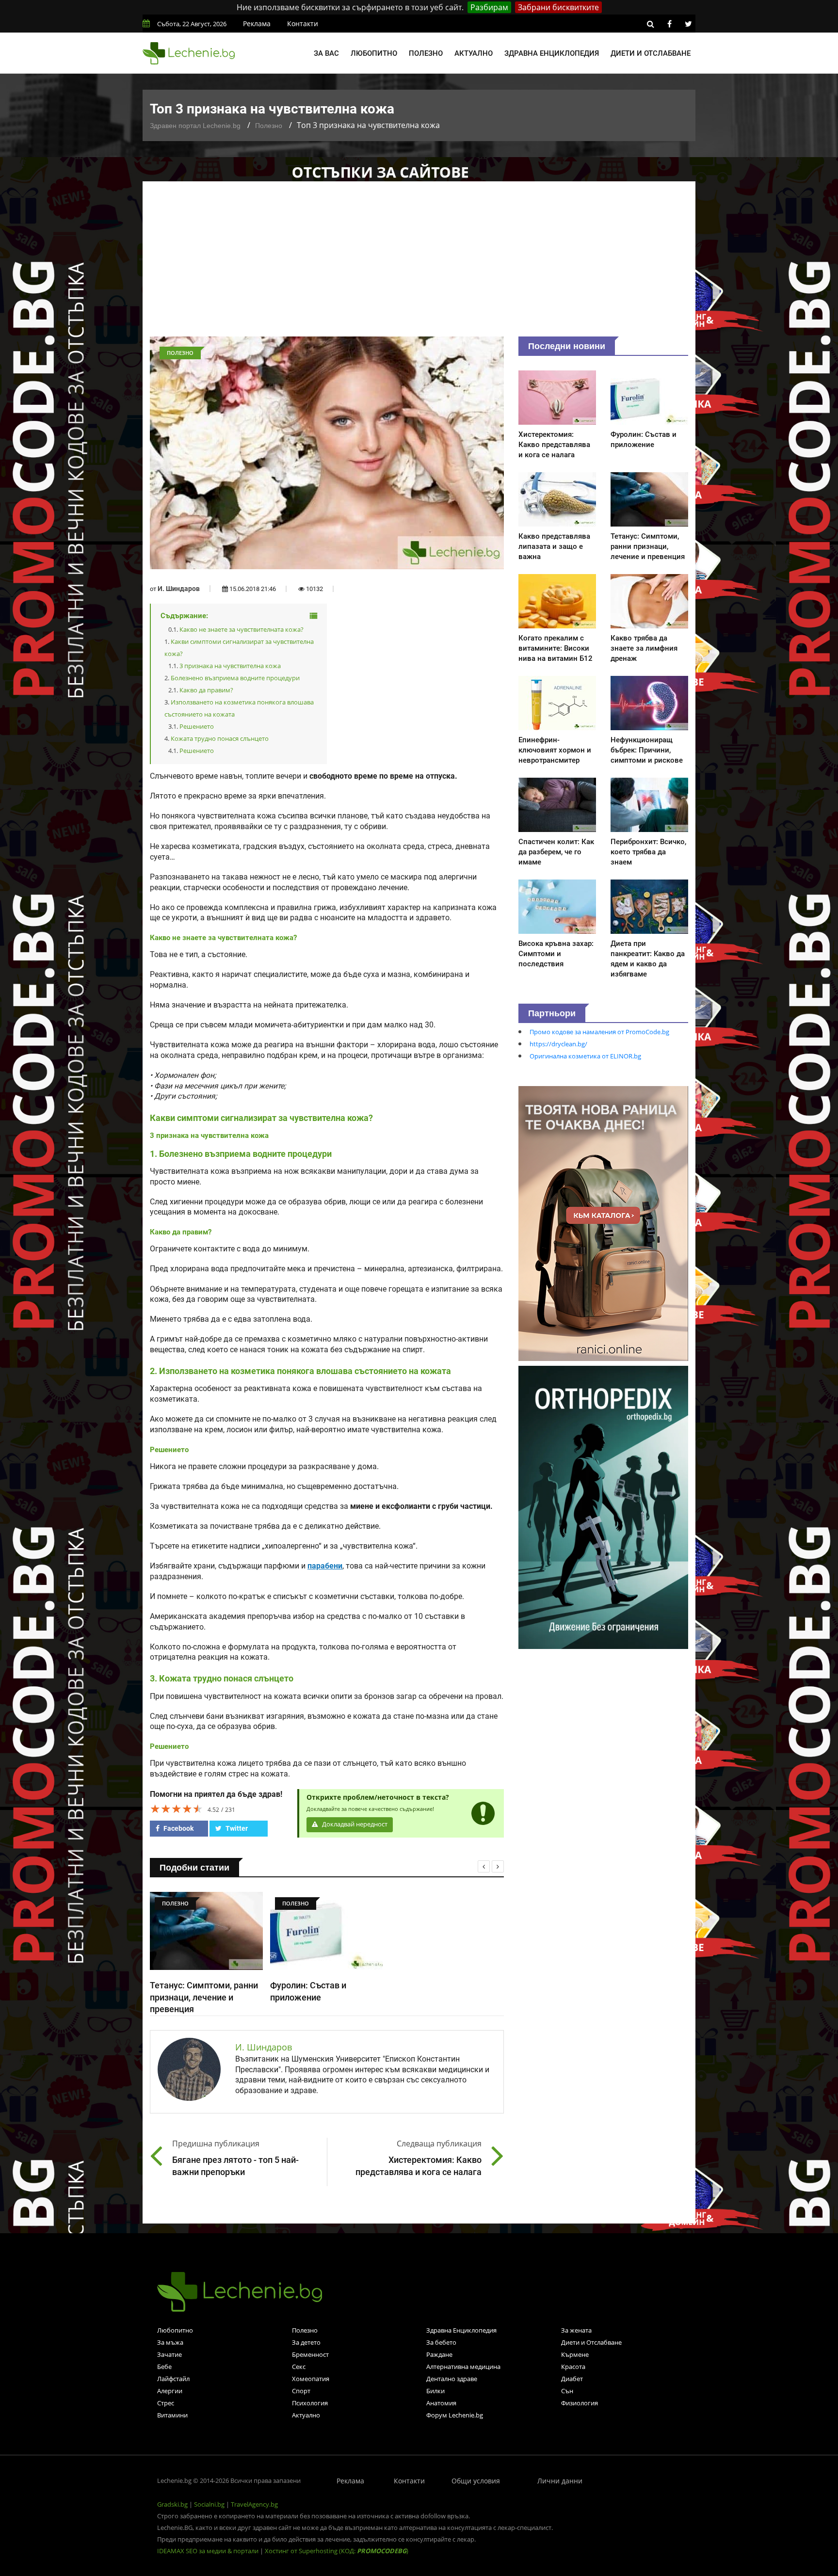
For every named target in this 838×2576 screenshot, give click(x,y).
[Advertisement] (419, 264)
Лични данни (560, 2481)
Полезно (426, 53)
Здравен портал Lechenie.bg (195, 126)
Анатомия (441, 2403)
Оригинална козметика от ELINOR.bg (585, 1056)
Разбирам (489, 7)
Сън (567, 2391)
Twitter (236, 1828)
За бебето (441, 2342)
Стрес (166, 2403)
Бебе (164, 2367)
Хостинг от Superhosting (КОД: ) (337, 2551)
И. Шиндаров (179, 589)
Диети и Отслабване (591, 2342)
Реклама (257, 24)
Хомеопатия (311, 2379)
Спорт (301, 2391)
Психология (310, 2403)
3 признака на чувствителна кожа (230, 666)
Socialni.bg (209, 2504)
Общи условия (476, 2481)
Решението (197, 726)
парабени (325, 1566)
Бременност (310, 2354)
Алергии (170, 2391)
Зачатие (169, 2354)
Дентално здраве (452, 2379)
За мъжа (170, 2342)
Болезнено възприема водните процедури (235, 678)
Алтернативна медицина (463, 2367)
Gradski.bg (172, 2504)
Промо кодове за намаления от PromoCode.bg (599, 1032)
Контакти (303, 24)
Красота (573, 2367)
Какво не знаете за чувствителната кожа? (242, 629)
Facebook (178, 1828)
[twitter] (688, 24)
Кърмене (575, 2354)
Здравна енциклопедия (552, 53)
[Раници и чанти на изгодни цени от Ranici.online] (603, 1223)
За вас (326, 53)
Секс (299, 2367)
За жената (576, 2330)
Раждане (439, 2354)
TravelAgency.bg (254, 2504)
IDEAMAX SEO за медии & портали (209, 2551)
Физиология (580, 2403)
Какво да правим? (206, 690)
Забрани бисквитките (558, 7)
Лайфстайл (173, 2379)
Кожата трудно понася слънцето (220, 738)
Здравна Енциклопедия (461, 2330)
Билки (435, 2391)
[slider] (177, 1808)
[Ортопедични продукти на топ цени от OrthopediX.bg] (603, 1506)
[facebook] (669, 24)
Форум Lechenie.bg (455, 2415)
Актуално (474, 53)
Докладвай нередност (354, 1824)
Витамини (172, 2415)
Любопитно (374, 53)
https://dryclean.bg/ (558, 1044)
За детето (306, 2342)
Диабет (572, 2379)
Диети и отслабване (651, 53)
